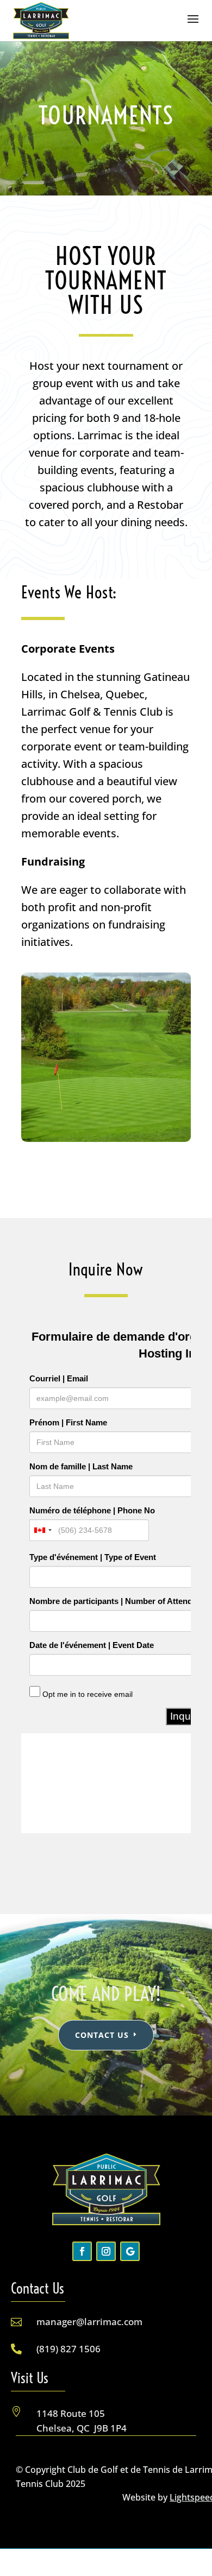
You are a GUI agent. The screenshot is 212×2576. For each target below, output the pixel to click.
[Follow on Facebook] (82, 2251)
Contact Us (102, 2035)
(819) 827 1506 (68, 2349)
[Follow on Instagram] (106, 2251)
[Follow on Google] (130, 2251)
